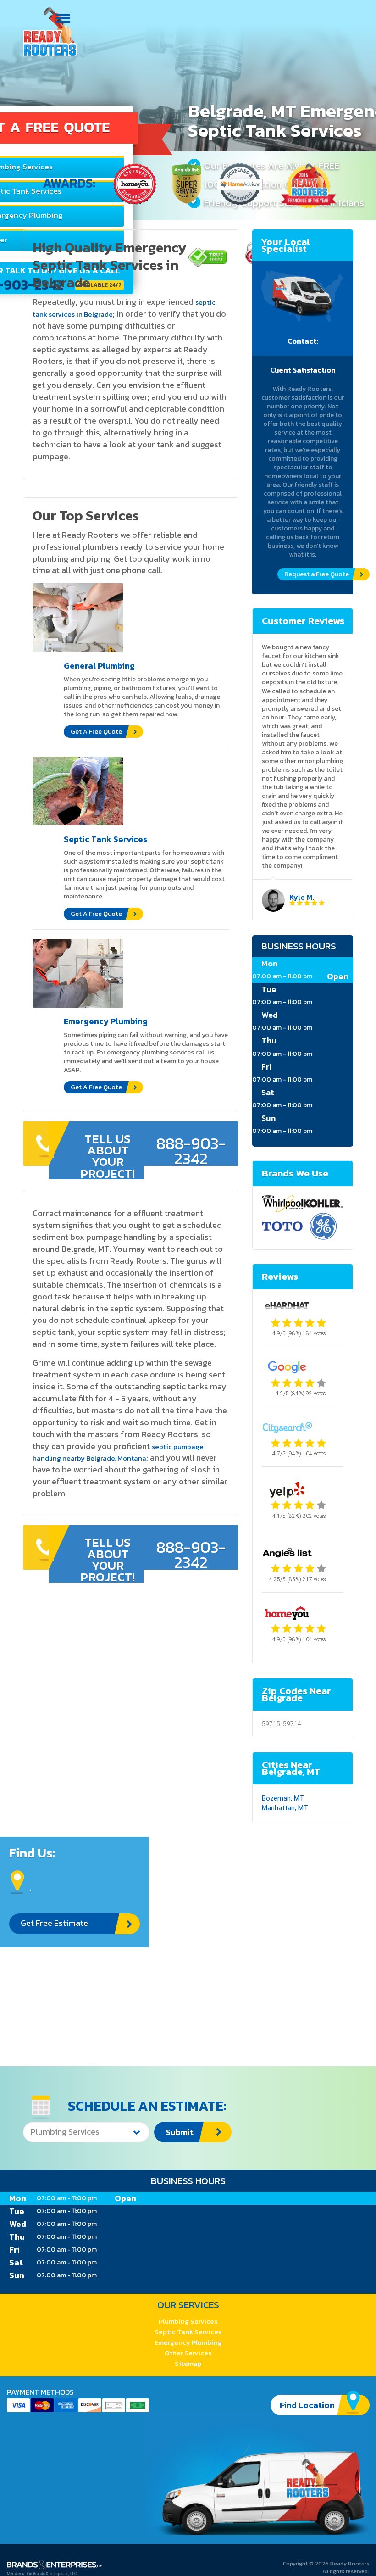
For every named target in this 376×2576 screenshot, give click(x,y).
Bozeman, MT (283, 1798)
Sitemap (188, 2363)
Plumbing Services (188, 2321)
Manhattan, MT (285, 1808)
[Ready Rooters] (50, 32)
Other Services (188, 2353)
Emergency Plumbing (188, 2342)
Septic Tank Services (188, 2332)
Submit (180, 2132)
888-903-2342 (191, 1151)
